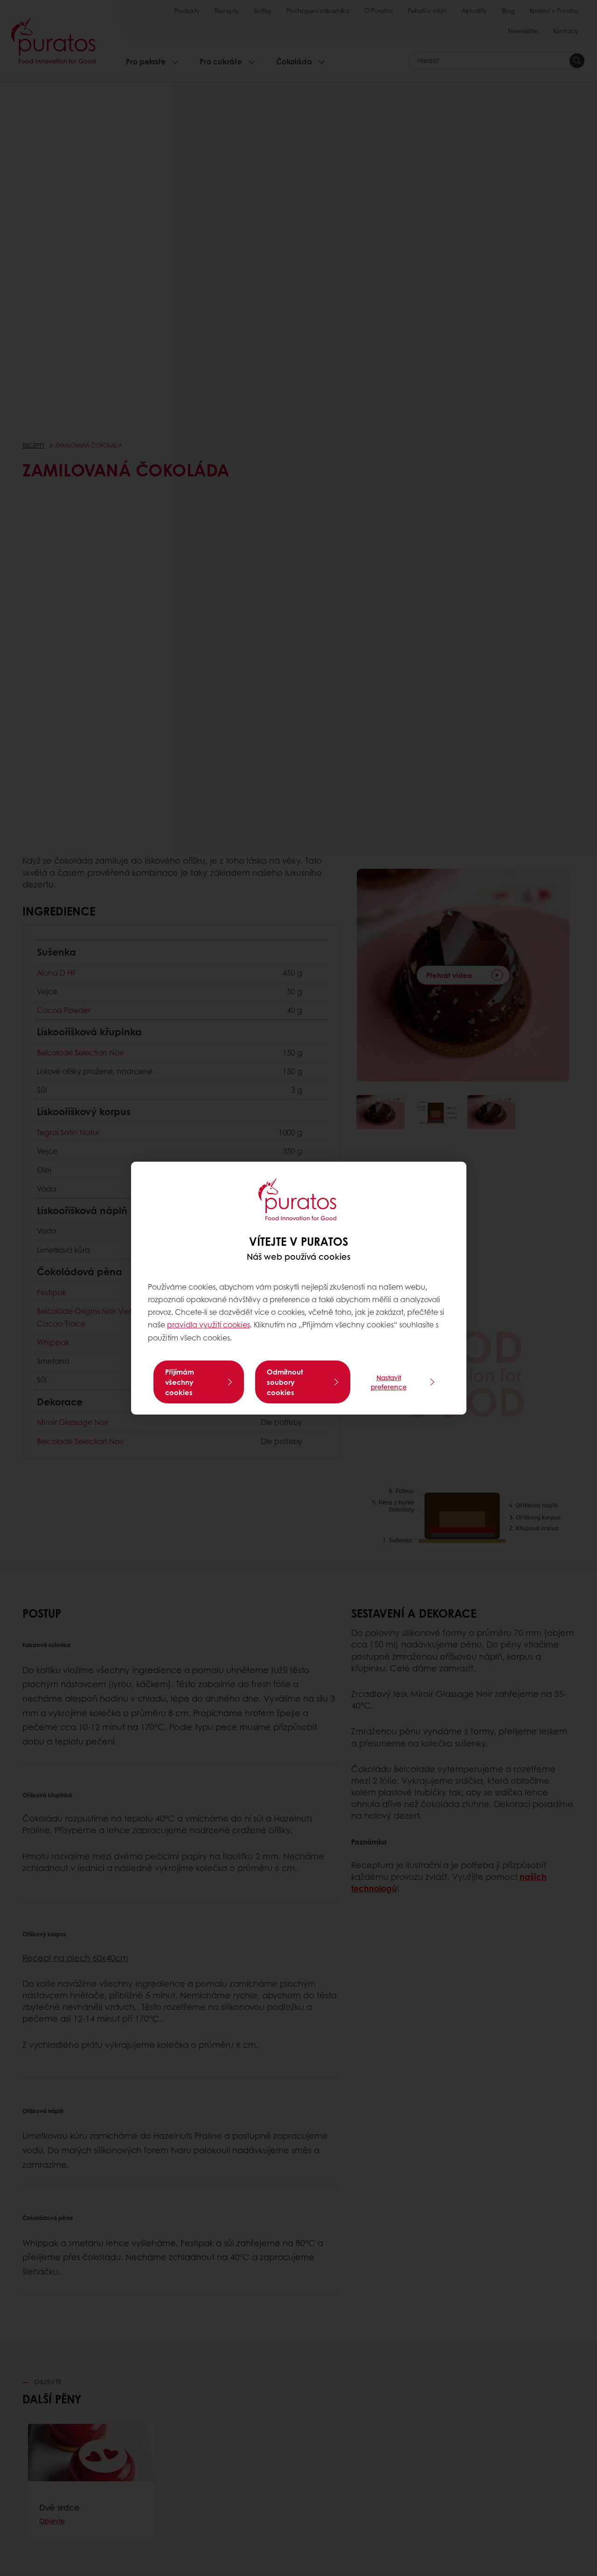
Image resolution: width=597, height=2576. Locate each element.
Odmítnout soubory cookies (285, 1382)
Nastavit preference (389, 1382)
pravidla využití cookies (208, 1324)
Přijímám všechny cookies (180, 1382)
